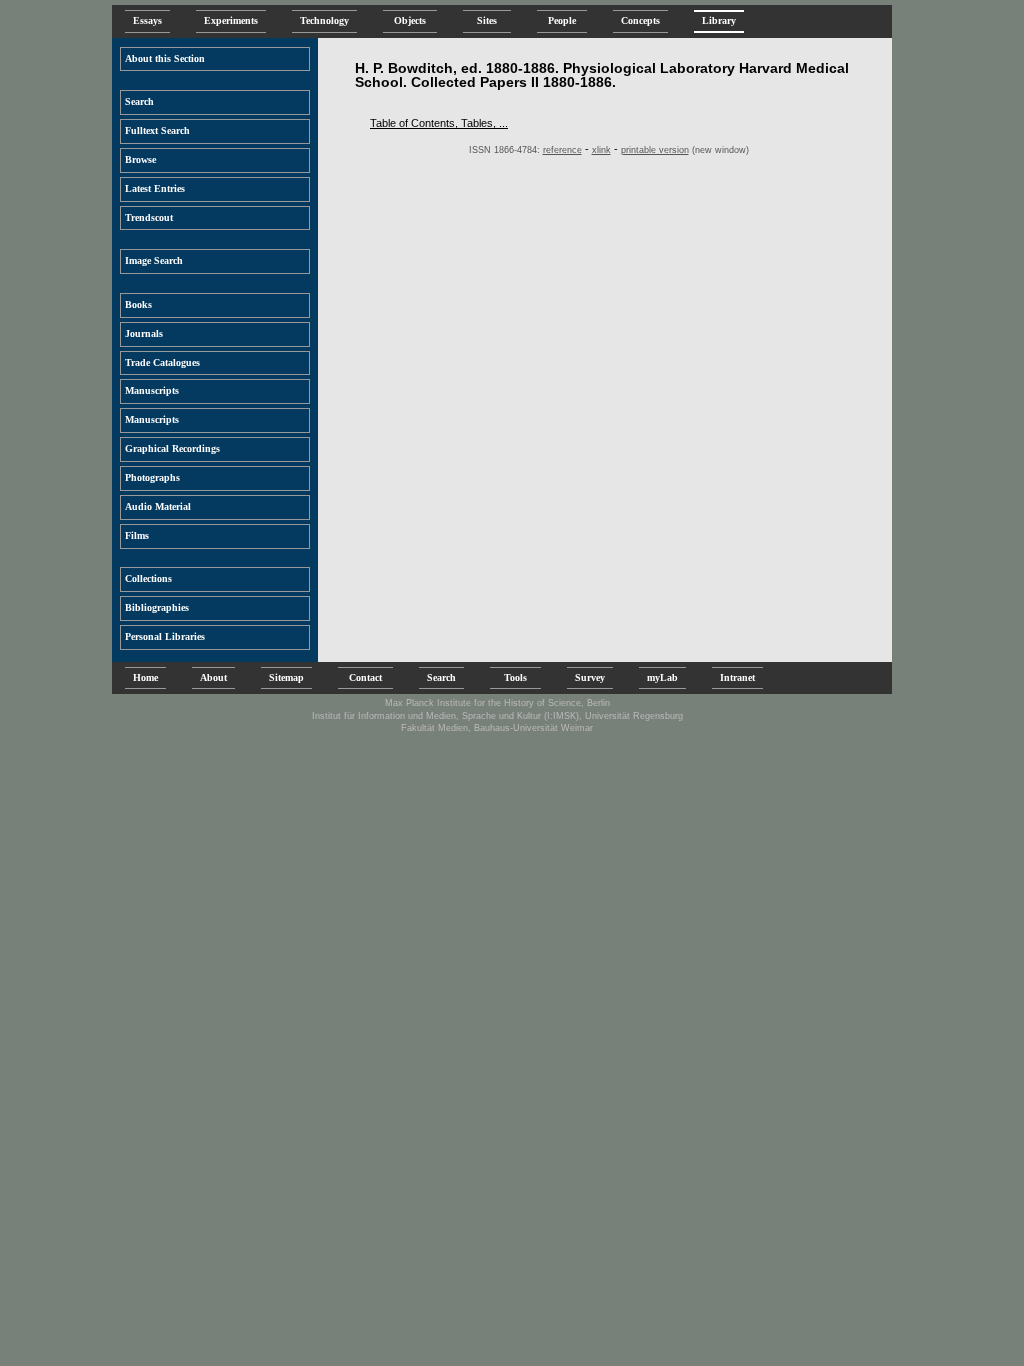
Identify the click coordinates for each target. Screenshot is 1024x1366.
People (562, 20)
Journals (144, 333)
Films (137, 535)
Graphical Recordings (172, 448)
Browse (140, 159)
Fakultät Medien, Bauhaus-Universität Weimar (497, 728)
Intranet (737, 677)
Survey (590, 677)
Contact (365, 677)
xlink (601, 150)
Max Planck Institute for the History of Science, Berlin (497, 703)
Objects (410, 20)
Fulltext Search (157, 130)
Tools (515, 677)
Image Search (154, 260)
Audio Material (158, 506)
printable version (655, 150)
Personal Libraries (165, 636)
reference (562, 150)
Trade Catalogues (162, 362)
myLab (662, 677)
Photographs (152, 477)
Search (139, 101)
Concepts (640, 20)
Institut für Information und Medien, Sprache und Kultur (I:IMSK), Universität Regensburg (497, 716)
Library (719, 20)
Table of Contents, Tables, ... (439, 123)
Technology (324, 20)
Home (145, 677)
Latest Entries (155, 188)
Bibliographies (157, 607)
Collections (148, 578)
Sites (487, 20)
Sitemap (286, 677)
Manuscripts (152, 390)
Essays (147, 20)
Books (138, 304)
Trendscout (149, 217)
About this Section (165, 58)
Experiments (231, 20)
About (213, 677)
